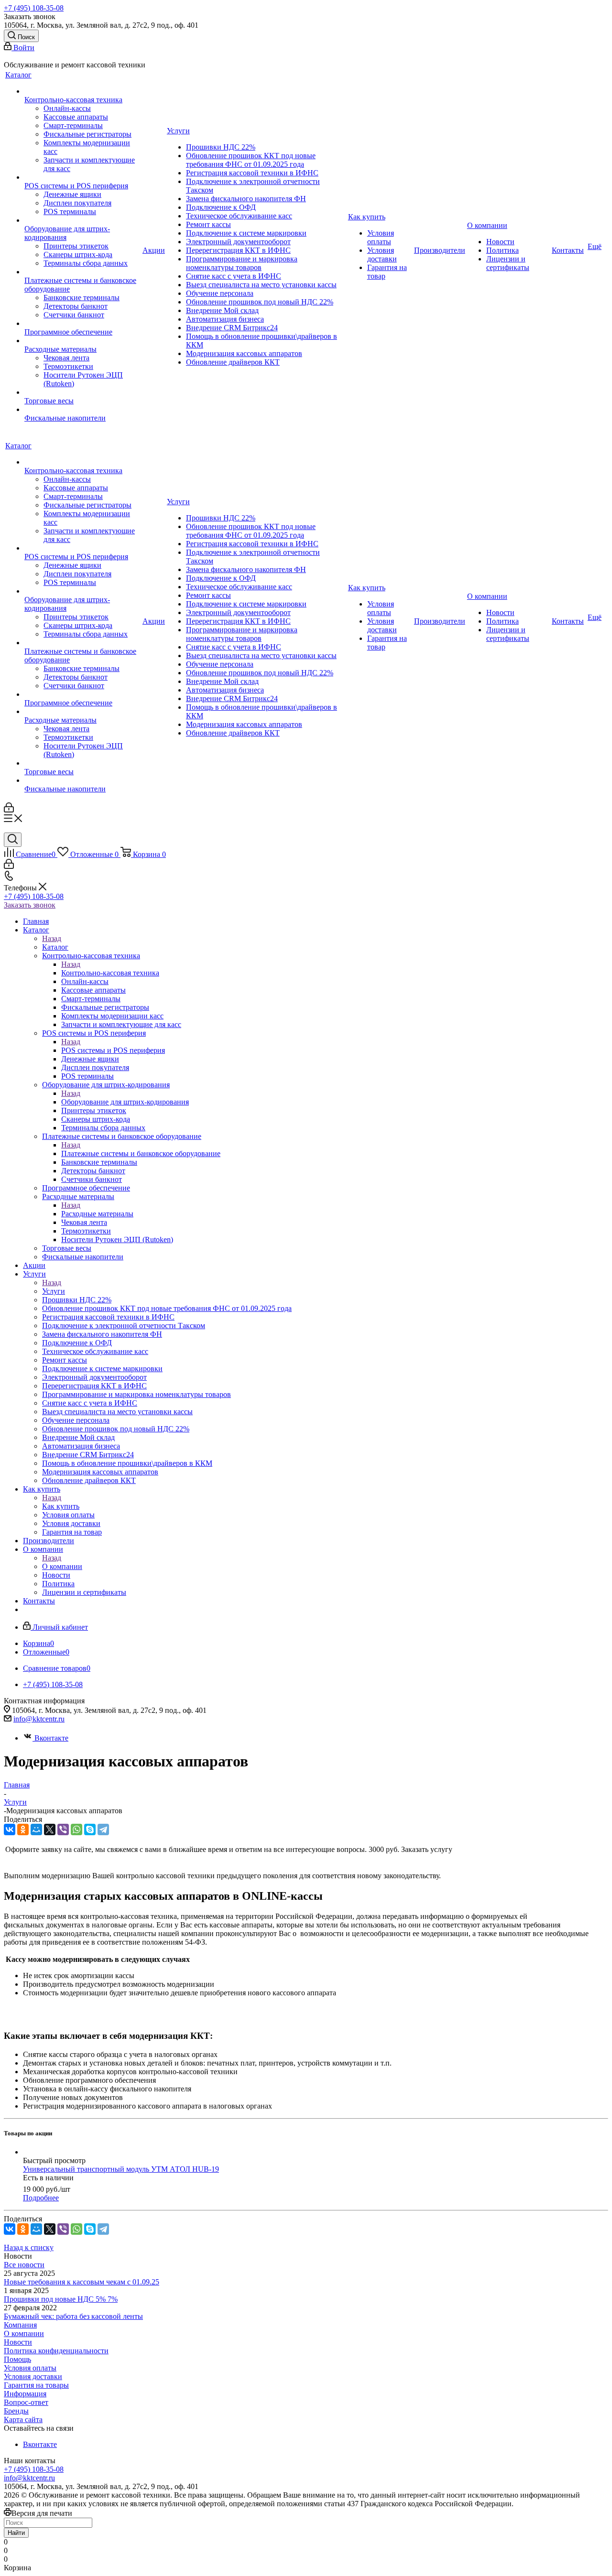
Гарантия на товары (36, 2385)
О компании (62, 1566)
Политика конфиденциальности (56, 2351)
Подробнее (41, 2198)
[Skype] (90, 1829)
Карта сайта (23, 2419)
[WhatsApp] (76, 1829)
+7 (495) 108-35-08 (34, 8)
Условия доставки (33, 2376)
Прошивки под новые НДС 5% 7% (61, 2299)
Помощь (17, 2359)
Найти (16, 2533)
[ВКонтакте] (10, 1829)
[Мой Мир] (36, 1829)
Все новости (24, 2265)
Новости (18, 2342)
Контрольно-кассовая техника (110, 973)
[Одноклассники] (23, 1829)
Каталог (55, 947)
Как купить (61, 1506)
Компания (20, 2325)
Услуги (54, 1291)
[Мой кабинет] (9, 810)
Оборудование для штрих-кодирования (125, 1102)
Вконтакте (51, 1738)
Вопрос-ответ (26, 2402)
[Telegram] (103, 1829)
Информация (25, 2394)
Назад (52, 938)
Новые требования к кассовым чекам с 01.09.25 (82, 2282)
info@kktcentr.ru (39, 1719)
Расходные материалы (97, 1214)
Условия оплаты (30, 2368)
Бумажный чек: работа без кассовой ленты (73, 2316)
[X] (50, 1829)
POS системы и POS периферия (113, 1050)
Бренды (16, 2411)
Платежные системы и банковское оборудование (141, 1153)
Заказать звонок (30, 905)
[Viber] (63, 1829)
